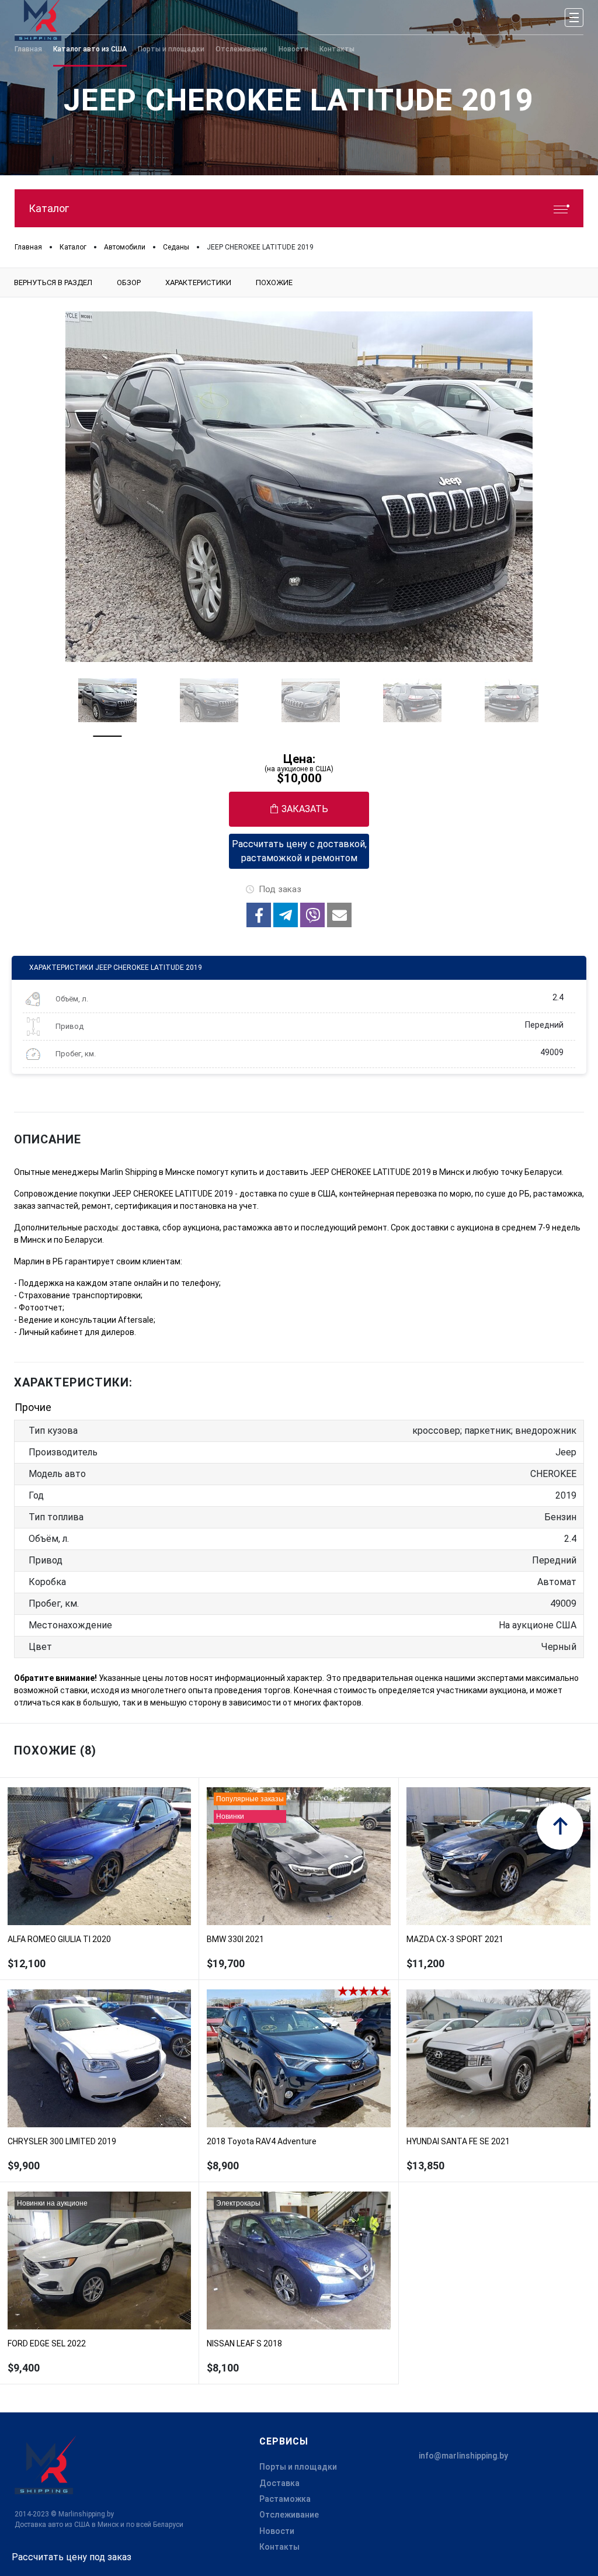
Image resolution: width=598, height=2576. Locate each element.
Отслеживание (289, 2515)
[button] (259, 915)
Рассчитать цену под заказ (72, 2557)
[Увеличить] (299, 487)
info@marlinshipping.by (463, 2456)
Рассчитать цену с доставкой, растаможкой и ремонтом (299, 851)
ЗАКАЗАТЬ (305, 809)
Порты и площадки (298, 2467)
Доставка (279, 2483)
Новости (277, 2531)
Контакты (279, 2547)
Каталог (49, 208)
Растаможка (285, 2499)
